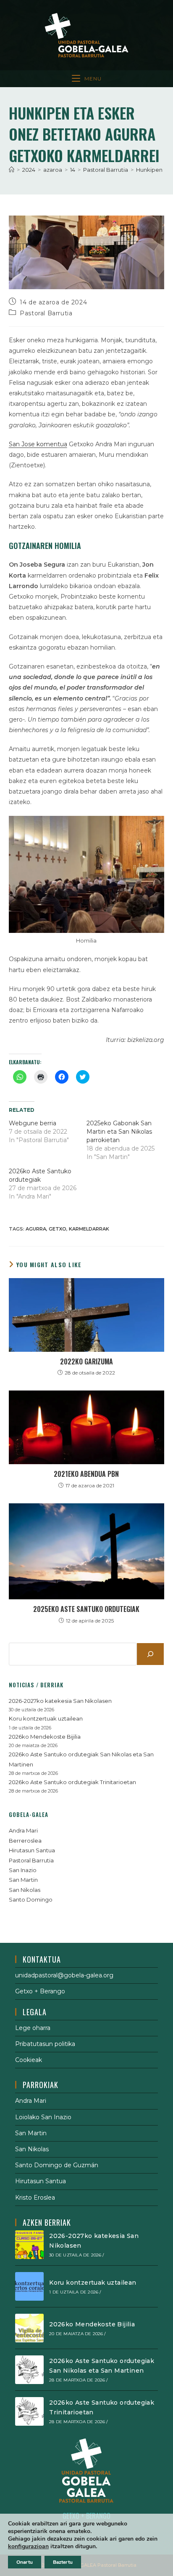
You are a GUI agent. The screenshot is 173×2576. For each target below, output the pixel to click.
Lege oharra (33, 2028)
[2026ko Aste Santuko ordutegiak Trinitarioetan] (29, 2411)
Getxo (58, 1229)
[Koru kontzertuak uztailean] (29, 2286)
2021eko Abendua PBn (86, 1474)
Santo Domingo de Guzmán (57, 2165)
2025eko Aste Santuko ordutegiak (86, 1609)
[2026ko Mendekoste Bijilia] (29, 2328)
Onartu (25, 2562)
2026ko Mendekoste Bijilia (45, 1737)
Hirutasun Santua (32, 1850)
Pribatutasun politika (45, 2044)
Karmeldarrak (89, 1229)
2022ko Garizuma (86, 1361)
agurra (36, 1229)
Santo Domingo (31, 1899)
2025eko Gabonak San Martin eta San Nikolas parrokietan (119, 1132)
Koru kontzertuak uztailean (46, 1718)
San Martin (23, 1880)
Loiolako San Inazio (43, 2117)
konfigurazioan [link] (28, 2546)
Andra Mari (23, 1830)
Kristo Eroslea (35, 2198)
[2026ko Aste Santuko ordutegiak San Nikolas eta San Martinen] (29, 2370)
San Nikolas (25, 1890)
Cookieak (29, 2060)
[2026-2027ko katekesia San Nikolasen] (29, 2245)
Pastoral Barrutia (46, 313)
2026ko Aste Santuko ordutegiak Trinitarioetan (72, 1782)
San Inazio (23, 1870)
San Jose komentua (38, 444)
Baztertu (63, 2562)
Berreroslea (25, 1841)
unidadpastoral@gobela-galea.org (64, 1975)
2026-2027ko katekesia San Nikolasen (60, 1701)
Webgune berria (33, 1123)
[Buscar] (150, 1654)
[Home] (12, 170)
